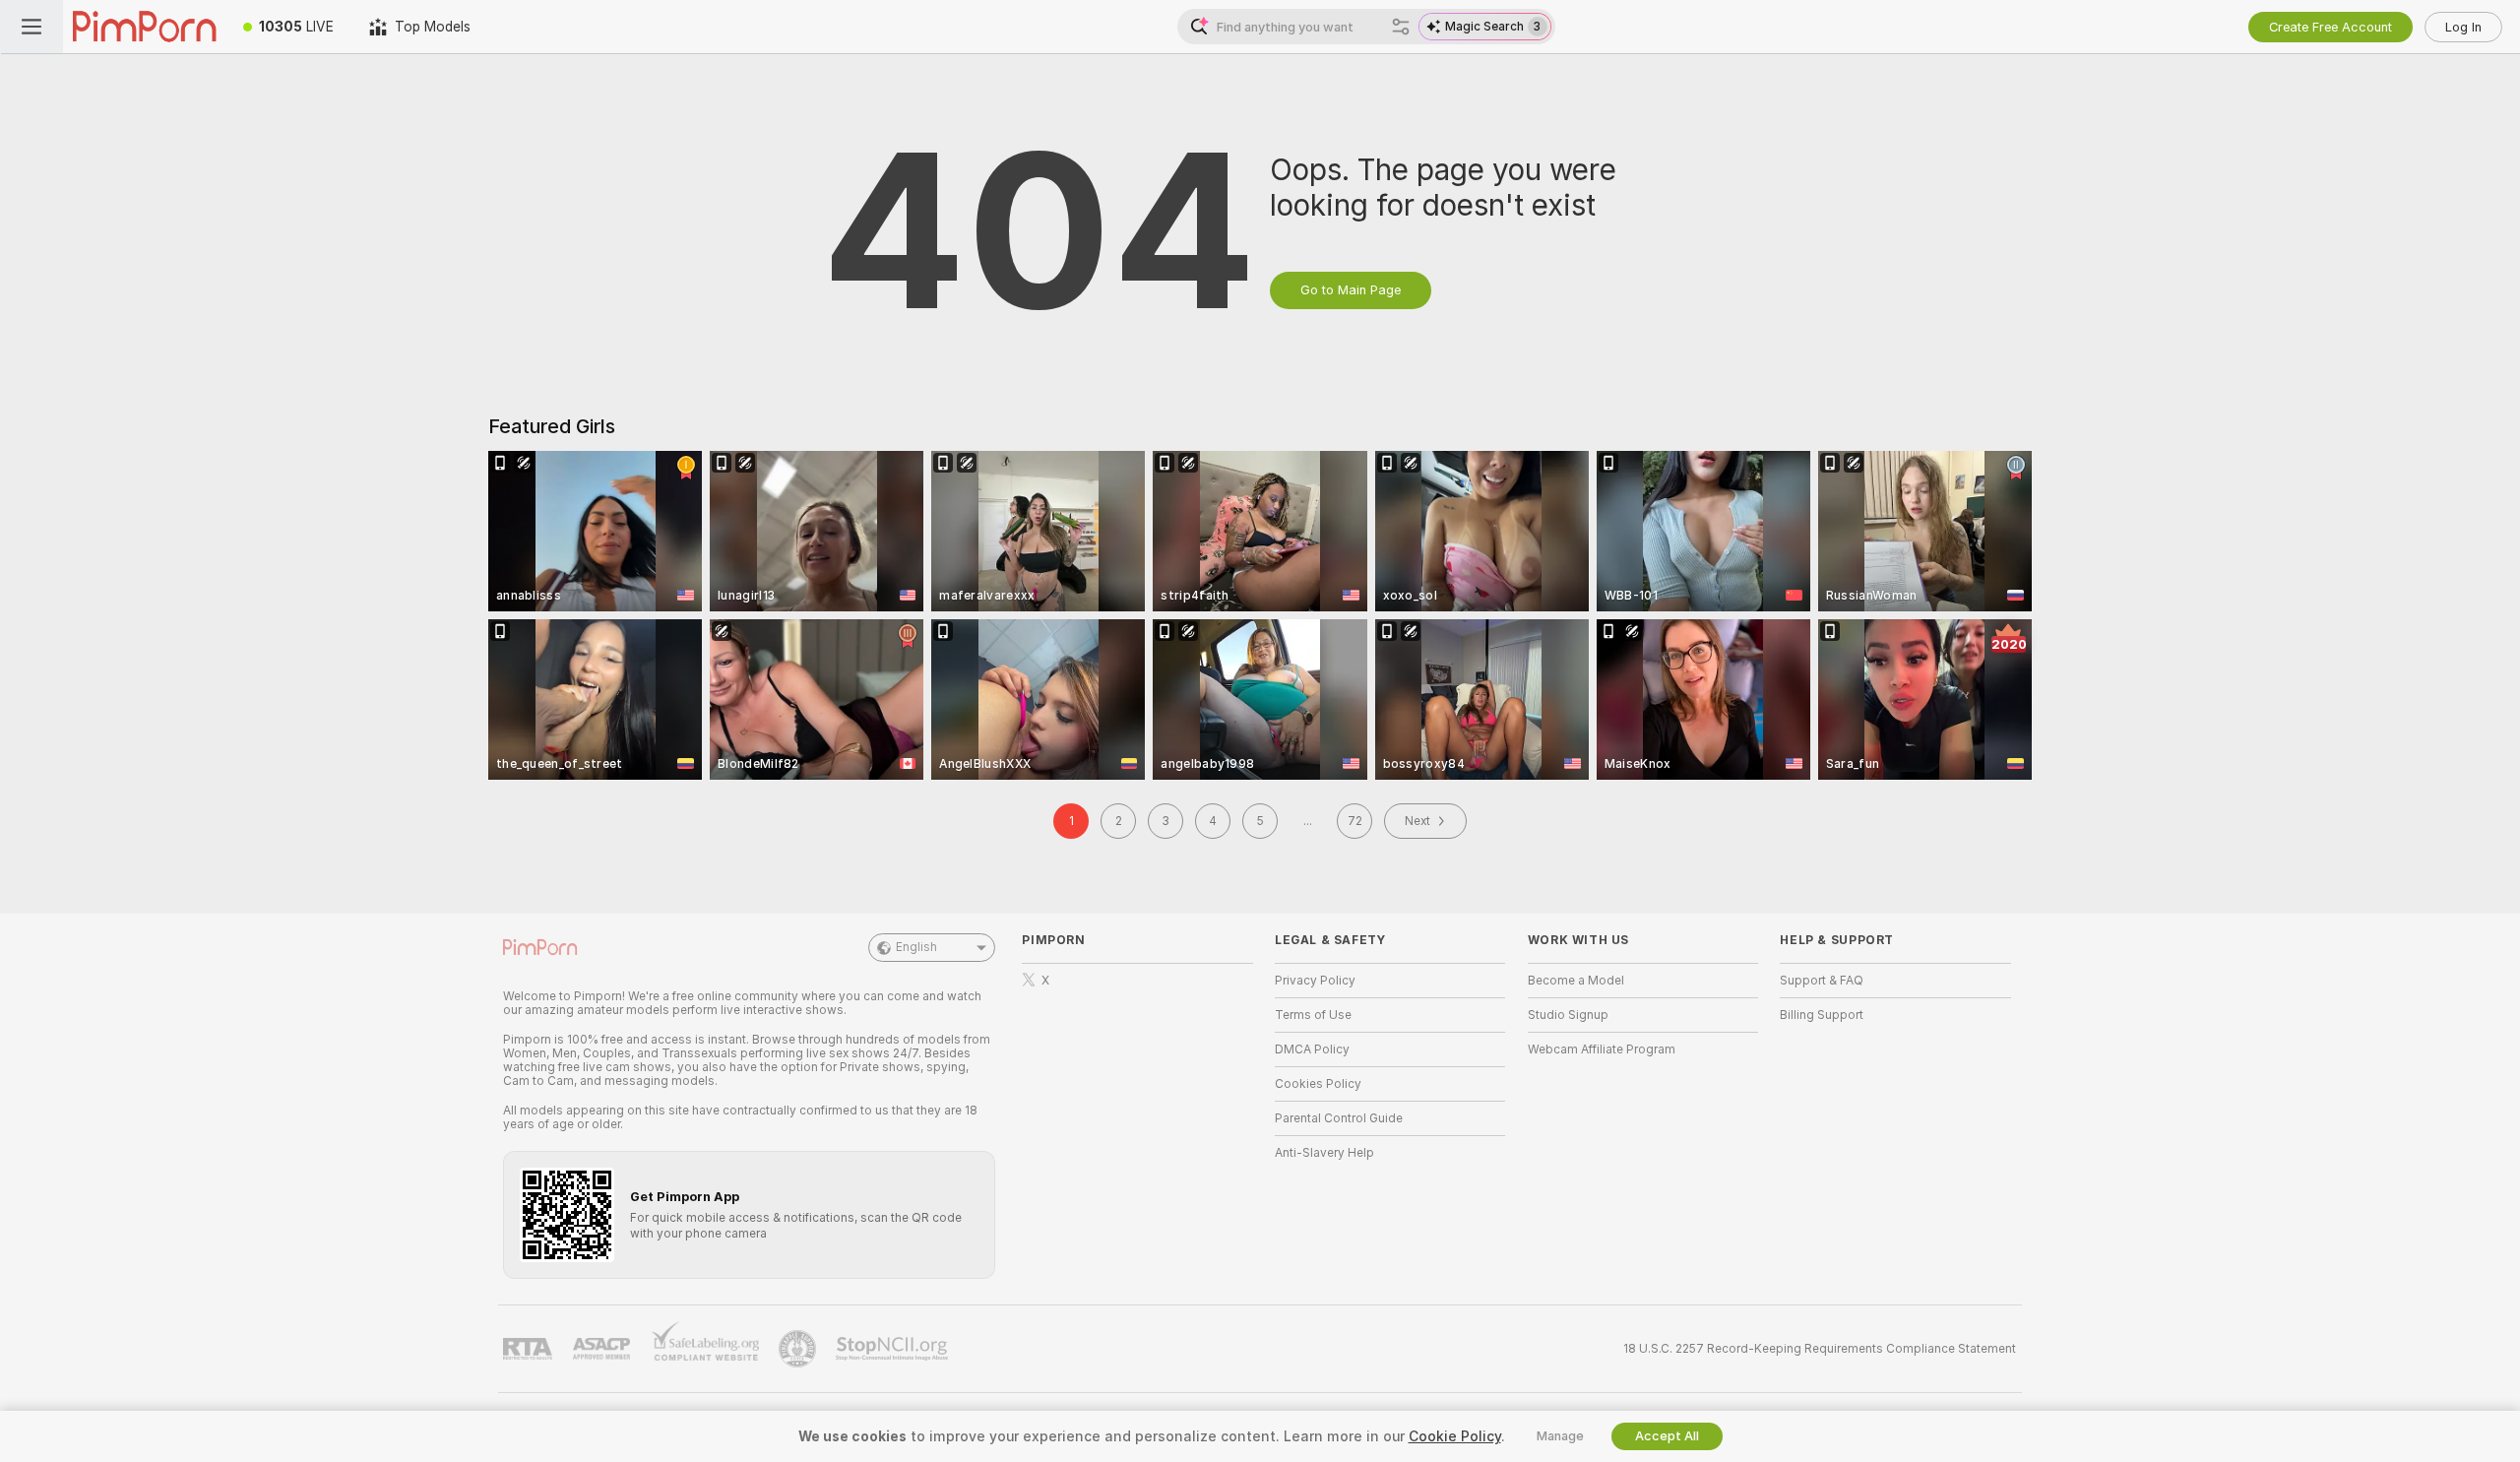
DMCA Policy (1312, 1049)
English (916, 947)
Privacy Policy (1315, 981)
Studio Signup (1568, 1015)
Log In (2463, 27)
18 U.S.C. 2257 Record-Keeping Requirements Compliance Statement (1820, 1349)
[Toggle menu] (31, 27)
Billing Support (1822, 1015)
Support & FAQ (1822, 981)
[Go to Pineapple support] (799, 1349)
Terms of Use (1313, 1015)
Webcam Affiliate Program (1602, 1049)
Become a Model (1576, 981)
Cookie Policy (1455, 1436)
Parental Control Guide (1339, 1118)
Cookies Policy (1318, 1084)
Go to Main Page (1351, 290)
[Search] (1401, 27)
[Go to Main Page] (144, 27)
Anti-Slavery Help (1324, 1153)
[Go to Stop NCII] (894, 1349)
